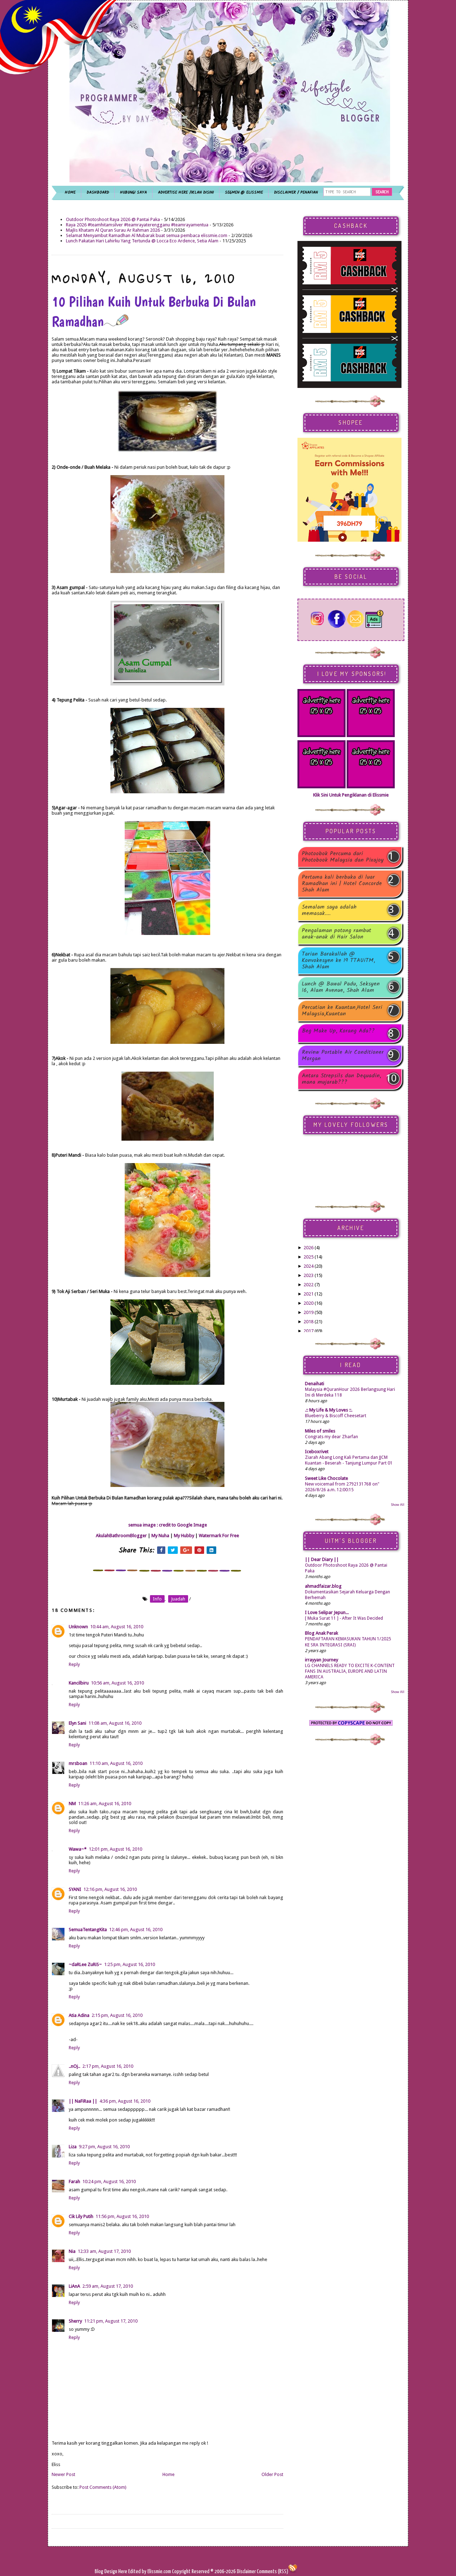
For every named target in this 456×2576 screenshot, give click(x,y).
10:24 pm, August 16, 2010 (109, 2181)
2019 (309, 1312)
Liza (73, 2147)
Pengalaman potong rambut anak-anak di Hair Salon (336, 934)
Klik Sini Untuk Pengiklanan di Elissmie (351, 795)
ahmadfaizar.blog (323, 1586)
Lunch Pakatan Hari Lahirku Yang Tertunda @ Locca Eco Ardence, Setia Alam (142, 241)
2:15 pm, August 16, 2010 (117, 2015)
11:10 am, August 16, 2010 (116, 1763)
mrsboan (78, 1763)
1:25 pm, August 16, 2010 (129, 1964)
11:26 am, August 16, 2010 (105, 1804)
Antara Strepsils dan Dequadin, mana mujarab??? (341, 1079)
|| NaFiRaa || (83, 2101)
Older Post (272, 2474)
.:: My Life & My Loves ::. (329, 1410)
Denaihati (315, 1384)
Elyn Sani (77, 1723)
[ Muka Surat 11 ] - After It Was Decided (344, 1618)
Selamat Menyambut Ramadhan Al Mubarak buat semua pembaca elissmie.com (147, 235)
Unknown (78, 1627)
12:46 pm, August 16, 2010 (136, 1930)
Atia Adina (79, 2015)
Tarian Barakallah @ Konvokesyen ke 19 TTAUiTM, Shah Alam (338, 961)
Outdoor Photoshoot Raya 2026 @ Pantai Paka (113, 219)
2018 (309, 1322)
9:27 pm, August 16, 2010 (104, 2147)
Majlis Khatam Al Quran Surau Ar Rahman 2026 (113, 230)
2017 (309, 1331)
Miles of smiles (320, 1431)
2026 (309, 1248)
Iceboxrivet (317, 1452)
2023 (309, 1275)
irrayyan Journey (322, 1660)
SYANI (75, 1889)
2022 (309, 1285)
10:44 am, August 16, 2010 (117, 1627)
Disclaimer (246, 2572)
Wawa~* (78, 1849)
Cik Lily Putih (81, 2216)
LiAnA (74, 2286)
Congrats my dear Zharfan (331, 1437)
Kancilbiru (79, 1683)
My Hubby (184, 1536)
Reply (74, 1664)
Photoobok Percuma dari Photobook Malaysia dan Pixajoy (343, 857)
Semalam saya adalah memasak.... (329, 910)
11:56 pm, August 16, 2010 (122, 2216)
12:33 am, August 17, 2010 (104, 2251)
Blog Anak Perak (322, 1633)
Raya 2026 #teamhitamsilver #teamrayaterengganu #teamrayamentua (137, 225)
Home (169, 2474)
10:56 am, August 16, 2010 (117, 1683)
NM (72, 1804)
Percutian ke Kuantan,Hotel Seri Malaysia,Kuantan (342, 1011)
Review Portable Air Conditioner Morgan (343, 1056)
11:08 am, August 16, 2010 (115, 1723)
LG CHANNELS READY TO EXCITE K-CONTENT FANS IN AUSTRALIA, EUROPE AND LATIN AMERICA (350, 1671)
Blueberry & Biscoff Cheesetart (336, 1416)
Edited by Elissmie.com (150, 2572)
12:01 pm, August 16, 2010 (115, 1849)
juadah (178, 1599)
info (157, 1599)
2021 (309, 1294)
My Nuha (160, 1536)
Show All (398, 1505)
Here (123, 2572)
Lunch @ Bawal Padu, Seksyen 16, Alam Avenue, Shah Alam (341, 987)
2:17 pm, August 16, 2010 (108, 2066)
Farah (74, 2181)
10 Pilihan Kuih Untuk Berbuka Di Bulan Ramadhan (154, 311)
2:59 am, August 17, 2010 (108, 2286)
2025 (309, 1257)
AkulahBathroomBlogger (121, 1536)
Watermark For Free (219, 1536)
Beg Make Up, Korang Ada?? (338, 1032)
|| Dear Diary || (322, 1559)
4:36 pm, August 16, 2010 (125, 2101)
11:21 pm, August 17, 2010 (111, 2321)
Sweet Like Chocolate (327, 1478)
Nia (72, 2251)
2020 (309, 1303)
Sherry (75, 2321)
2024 (309, 1266)
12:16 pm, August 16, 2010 (110, 1889)
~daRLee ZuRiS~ (85, 1964)
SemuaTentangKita (88, 1930)
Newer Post (63, 2474)
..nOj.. (74, 2066)
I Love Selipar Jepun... (327, 1612)
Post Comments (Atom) (103, 2487)
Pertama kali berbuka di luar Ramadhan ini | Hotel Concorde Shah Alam (342, 884)
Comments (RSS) (273, 2572)
